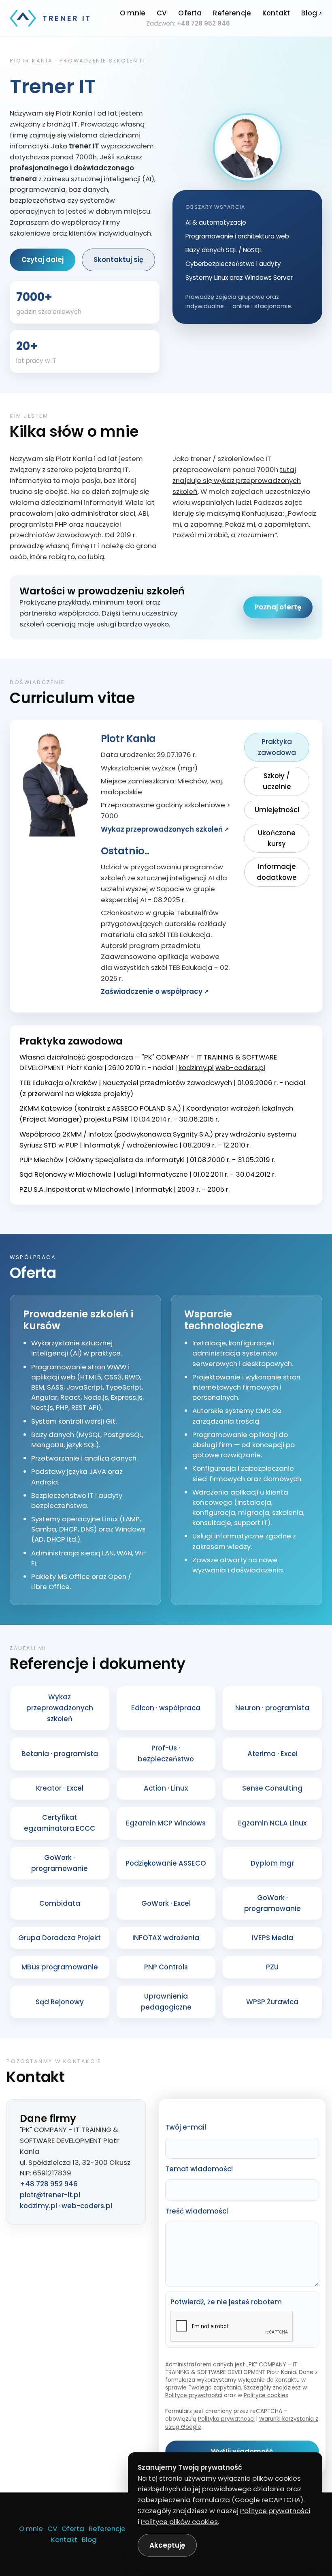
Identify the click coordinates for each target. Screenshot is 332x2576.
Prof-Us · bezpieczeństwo (166, 1753)
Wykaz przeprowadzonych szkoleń (162, 829)
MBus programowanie (60, 1967)
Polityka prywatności (226, 2419)
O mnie (133, 13)
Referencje (232, 13)
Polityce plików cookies (179, 2522)
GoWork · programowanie (60, 1863)
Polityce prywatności (194, 2395)
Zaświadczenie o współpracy (152, 991)
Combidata (60, 1903)
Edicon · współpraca (166, 1708)
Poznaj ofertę (278, 607)
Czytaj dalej (43, 260)
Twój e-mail (186, 2127)
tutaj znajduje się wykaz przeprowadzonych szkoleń (237, 480)
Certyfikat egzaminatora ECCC (60, 1823)
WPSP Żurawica (272, 2002)
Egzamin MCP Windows (166, 1823)
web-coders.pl (240, 1068)
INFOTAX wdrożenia (166, 1938)
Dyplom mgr (272, 1863)
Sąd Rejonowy (60, 2002)
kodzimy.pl (196, 1068)
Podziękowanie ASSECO (166, 1863)
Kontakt (276, 13)
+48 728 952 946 (203, 23)
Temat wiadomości (199, 2169)
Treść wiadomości (197, 2211)
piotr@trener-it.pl (50, 2195)
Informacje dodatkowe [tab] (277, 872)
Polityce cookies (266, 2395)
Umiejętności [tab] (277, 810)
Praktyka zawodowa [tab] (277, 747)
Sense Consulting (272, 1788)
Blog (309, 13)
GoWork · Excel (166, 1903)
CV (162, 13)
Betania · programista (60, 1754)
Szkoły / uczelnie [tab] (277, 781)
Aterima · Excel (272, 1754)
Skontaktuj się (118, 260)
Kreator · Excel (60, 1788)
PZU (272, 1967)
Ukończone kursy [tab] (277, 838)
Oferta (190, 13)
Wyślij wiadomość (242, 2452)
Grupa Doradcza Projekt (60, 1938)
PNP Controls (166, 1967)
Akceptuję (167, 2545)
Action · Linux (166, 1788)
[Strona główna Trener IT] (23, 18)
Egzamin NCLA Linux (272, 1823)
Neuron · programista (272, 1708)
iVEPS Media (272, 1938)
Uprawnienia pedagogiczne (166, 2002)
